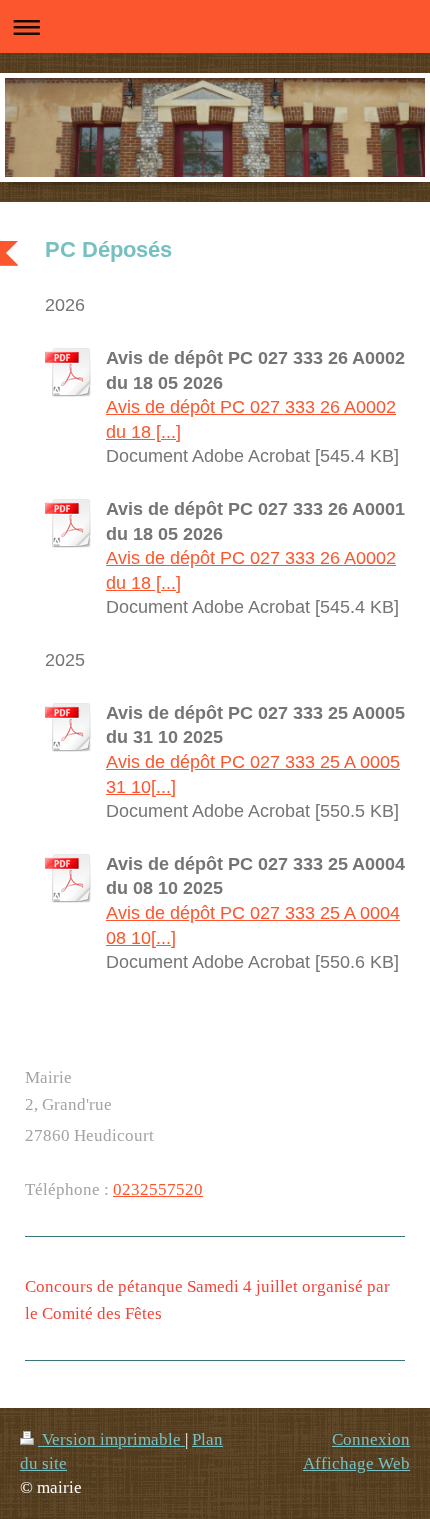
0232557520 (158, 1189)
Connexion (371, 1439)
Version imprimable (111, 1439)
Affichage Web (356, 1463)
